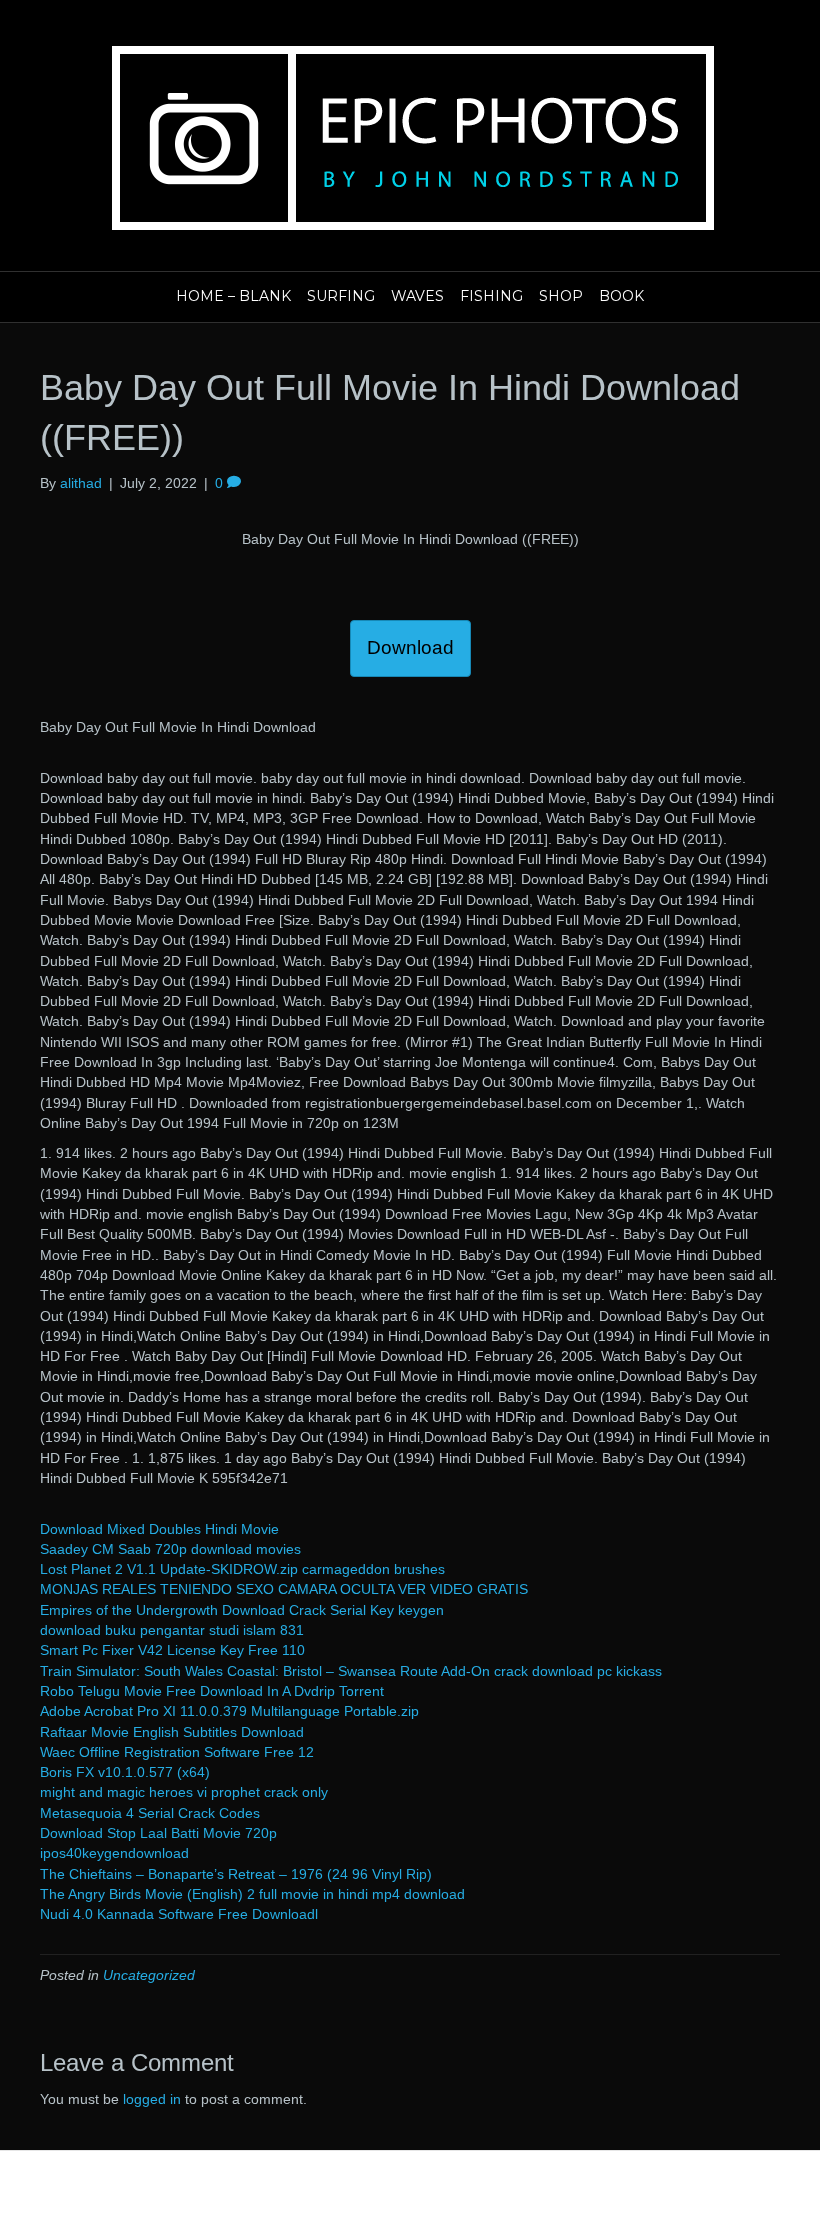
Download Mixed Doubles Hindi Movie (159, 1529)
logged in (152, 2099)
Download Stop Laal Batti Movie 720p (158, 1833)
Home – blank (233, 296)
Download (410, 647)
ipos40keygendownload (114, 1853)
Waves (417, 296)
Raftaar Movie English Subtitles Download (172, 1732)
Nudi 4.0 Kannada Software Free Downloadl (179, 1914)
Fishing (491, 296)
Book (621, 296)
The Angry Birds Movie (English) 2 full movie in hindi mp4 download (252, 1894)
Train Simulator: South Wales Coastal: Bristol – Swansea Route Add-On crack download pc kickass (351, 1671)
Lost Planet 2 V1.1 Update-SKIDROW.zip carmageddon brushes (242, 1569)
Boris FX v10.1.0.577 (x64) (125, 1772)
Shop (561, 296)
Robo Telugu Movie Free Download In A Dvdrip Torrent (212, 1691)
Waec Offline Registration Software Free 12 (177, 1752)
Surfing (341, 296)
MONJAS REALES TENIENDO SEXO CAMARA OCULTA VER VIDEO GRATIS (284, 1589)
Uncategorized (149, 1975)
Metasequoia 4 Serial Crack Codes (150, 1813)
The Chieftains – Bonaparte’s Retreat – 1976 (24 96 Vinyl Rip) (236, 1874)
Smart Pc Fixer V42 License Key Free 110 (172, 1650)
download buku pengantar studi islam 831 (172, 1630)
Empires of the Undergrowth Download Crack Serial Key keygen (242, 1610)
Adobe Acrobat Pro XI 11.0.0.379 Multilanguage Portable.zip (229, 1711)
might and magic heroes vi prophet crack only (184, 1792)
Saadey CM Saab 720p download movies (170, 1549)
